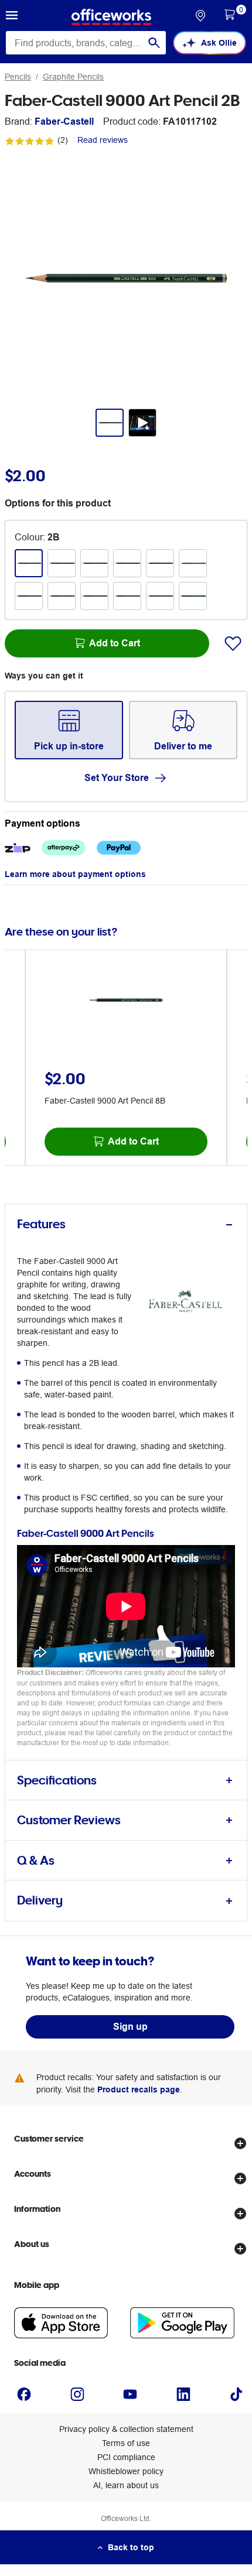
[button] (12, 17)
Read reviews (103, 140)
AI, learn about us (126, 2485)
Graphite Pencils (73, 77)
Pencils (18, 77)
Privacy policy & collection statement (126, 2429)
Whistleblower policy (126, 2471)
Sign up (130, 2027)
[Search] (154, 43)
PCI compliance (126, 2457)
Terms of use (126, 2443)
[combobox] (86, 43)
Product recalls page (139, 2089)
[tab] (126, 1224)
